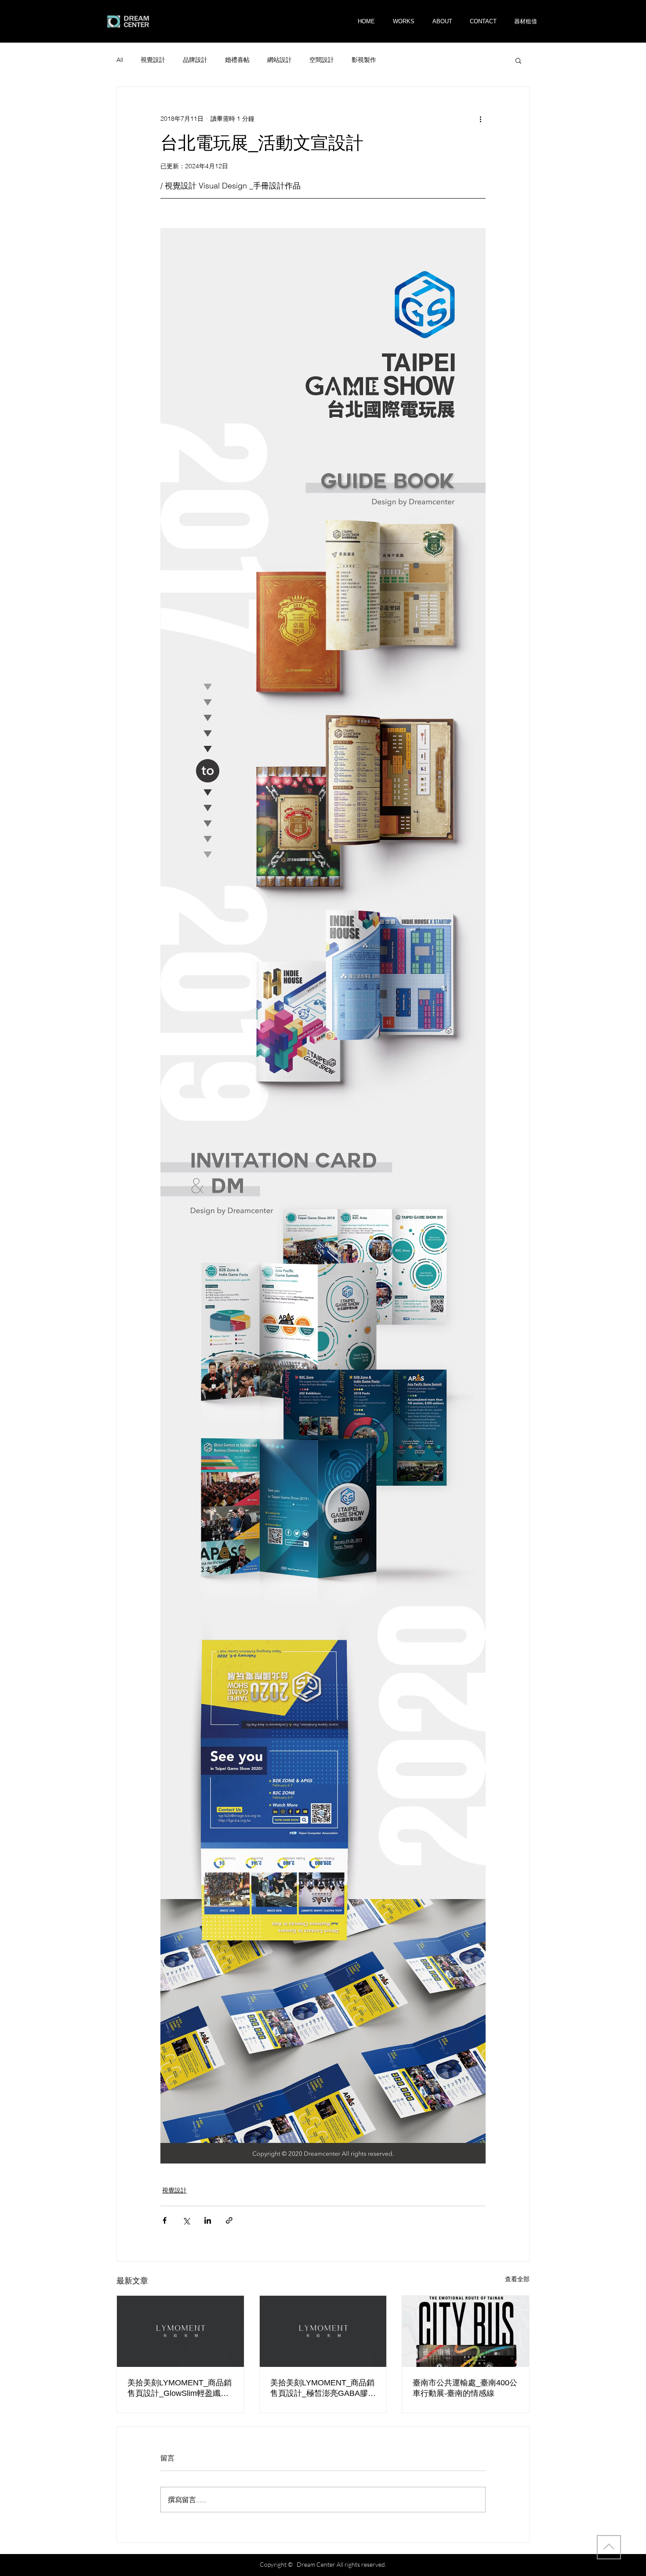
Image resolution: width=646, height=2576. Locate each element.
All (120, 60)
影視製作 (364, 60)
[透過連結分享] (229, 2220)
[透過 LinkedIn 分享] (208, 2220)
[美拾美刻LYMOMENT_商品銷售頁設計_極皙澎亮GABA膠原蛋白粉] (323, 2331)
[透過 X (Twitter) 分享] (186, 2220)
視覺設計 (153, 60)
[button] (526, 21)
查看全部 (517, 2279)
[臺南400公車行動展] (466, 2331)
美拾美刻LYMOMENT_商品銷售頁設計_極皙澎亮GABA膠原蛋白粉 (323, 2388)
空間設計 (322, 60)
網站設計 (279, 60)
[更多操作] (480, 119)
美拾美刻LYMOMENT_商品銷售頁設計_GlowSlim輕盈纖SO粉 (180, 2388)
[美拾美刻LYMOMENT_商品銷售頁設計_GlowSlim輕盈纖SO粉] (180, 2331)
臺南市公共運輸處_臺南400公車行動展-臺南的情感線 (465, 2388)
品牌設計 (195, 60)
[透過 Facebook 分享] (165, 2220)
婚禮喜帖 (237, 60)
